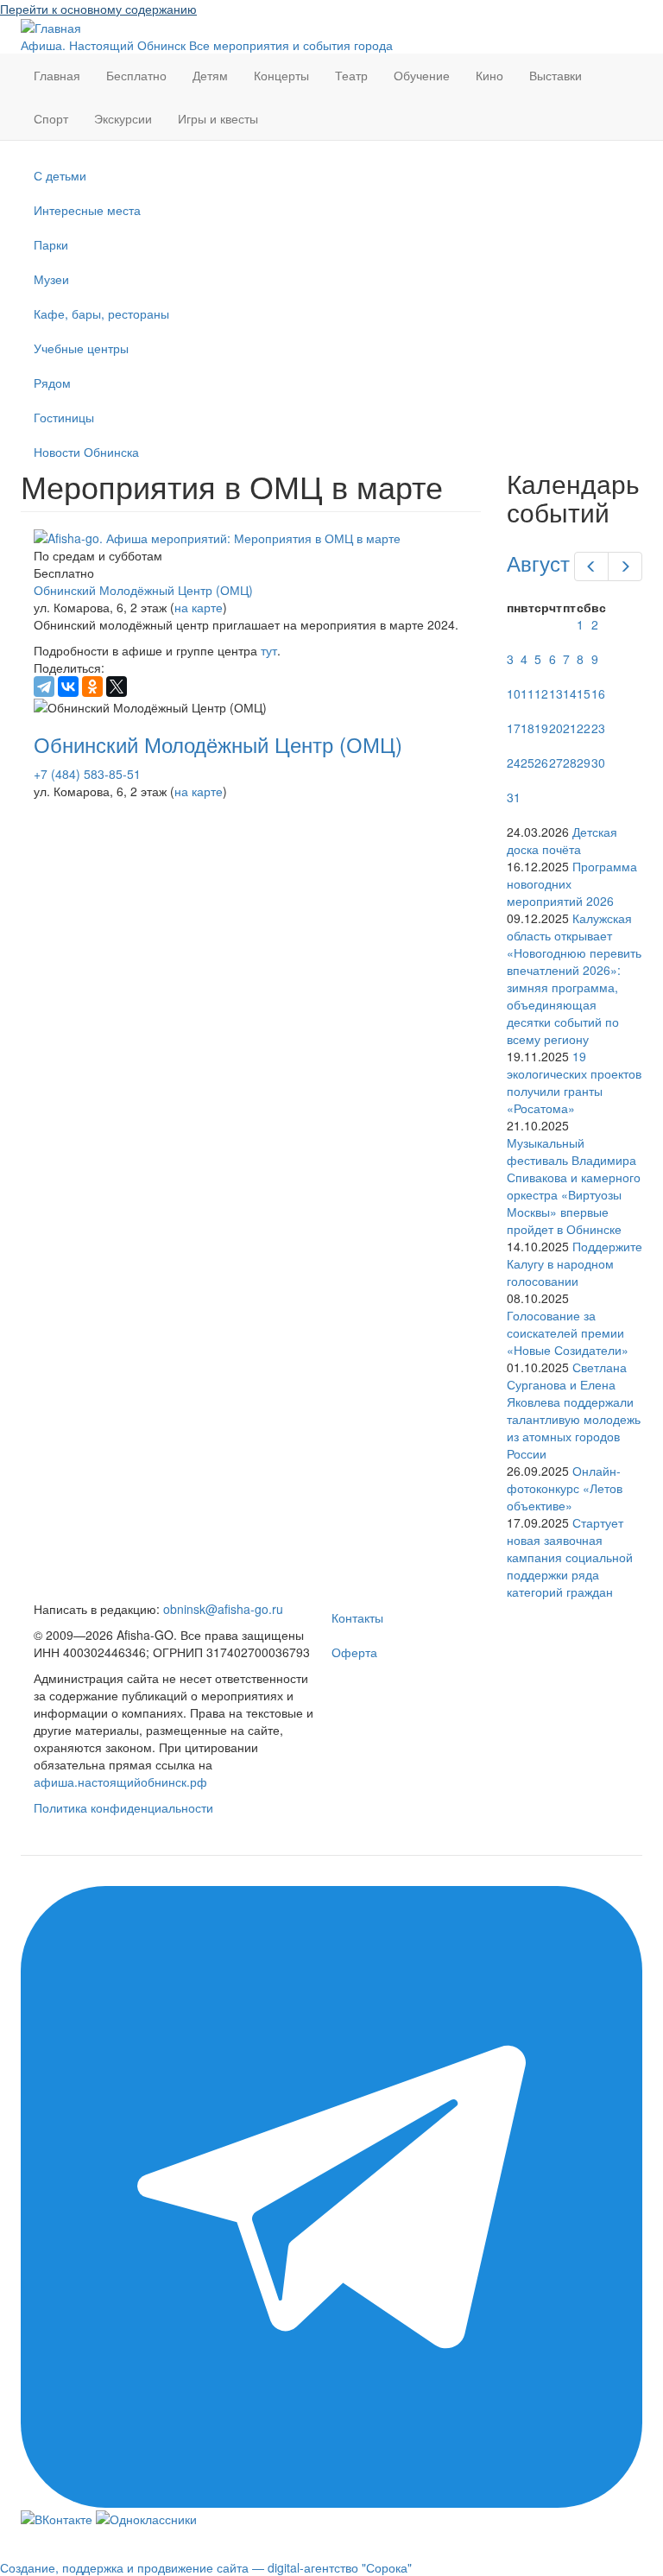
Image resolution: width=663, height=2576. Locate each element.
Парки (51, 244)
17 (514, 728)
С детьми (60, 175)
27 (556, 763)
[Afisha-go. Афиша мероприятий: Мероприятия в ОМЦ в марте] (251, 538)
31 (514, 797)
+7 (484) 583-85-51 (87, 774)
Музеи (51, 279)
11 (527, 693)
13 (556, 693)
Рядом (52, 383)
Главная (57, 75)
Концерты (281, 75)
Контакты (357, 1617)
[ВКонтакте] (68, 687)
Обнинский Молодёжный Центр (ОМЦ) (143, 590)
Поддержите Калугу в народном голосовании (575, 1263)
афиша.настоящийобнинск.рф (120, 1782)
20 (556, 728)
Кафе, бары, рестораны (101, 313)
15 (584, 693)
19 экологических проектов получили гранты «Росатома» (574, 1082)
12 (541, 693)
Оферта (354, 1652)
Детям (210, 75)
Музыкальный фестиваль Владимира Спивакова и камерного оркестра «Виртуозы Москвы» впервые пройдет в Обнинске (574, 1186)
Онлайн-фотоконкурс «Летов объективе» (565, 1488)
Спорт (51, 118)
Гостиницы (64, 417)
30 (598, 763)
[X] (117, 687)
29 (584, 763)
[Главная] (51, 26)
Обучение (422, 75)
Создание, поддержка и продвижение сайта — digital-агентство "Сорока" (206, 2567)
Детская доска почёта (562, 840)
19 (541, 728)
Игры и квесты (218, 118)
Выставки (556, 75)
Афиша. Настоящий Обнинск (103, 45)
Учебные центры (81, 348)
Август (538, 563)
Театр (351, 75)
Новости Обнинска (86, 452)
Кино (489, 75)
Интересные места (87, 210)
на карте (199, 607)
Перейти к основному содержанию (98, 9)
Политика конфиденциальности (123, 1807)
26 (541, 763)
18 (527, 728)
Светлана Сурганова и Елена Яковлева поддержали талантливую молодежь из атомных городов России (574, 1410)
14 (570, 693)
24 (514, 763)
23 (598, 728)
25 (527, 763)
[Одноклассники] (92, 687)
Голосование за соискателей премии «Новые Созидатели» (568, 1332)
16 (598, 693)
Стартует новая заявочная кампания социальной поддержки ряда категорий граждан (570, 1557)
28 (570, 763)
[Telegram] (44, 687)
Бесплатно (136, 75)
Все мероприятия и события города (291, 45)
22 (584, 728)
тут (269, 650)
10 (514, 693)
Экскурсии (123, 118)
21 (570, 728)
